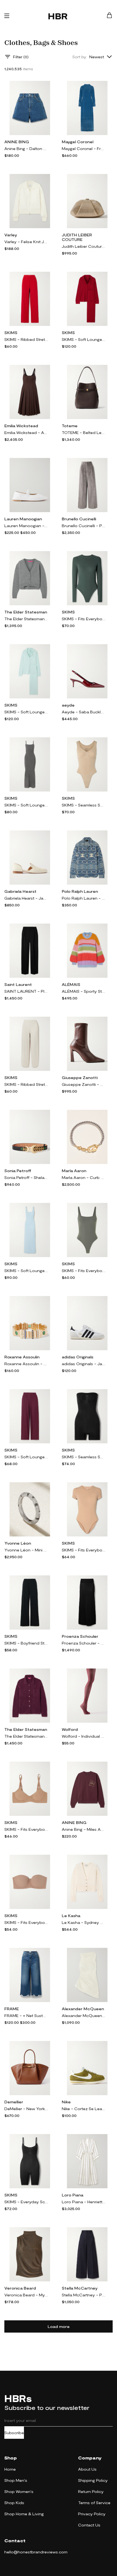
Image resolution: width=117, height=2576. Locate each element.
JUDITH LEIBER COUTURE (77, 237)
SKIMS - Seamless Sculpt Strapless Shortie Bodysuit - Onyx (84, 1457)
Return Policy (91, 2491)
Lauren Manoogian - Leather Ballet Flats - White (26, 526)
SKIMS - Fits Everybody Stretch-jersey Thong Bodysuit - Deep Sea (84, 619)
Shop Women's (19, 2491)
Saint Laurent (18, 984)
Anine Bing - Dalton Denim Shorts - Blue (26, 149)
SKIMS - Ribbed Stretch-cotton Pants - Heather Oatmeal (26, 1084)
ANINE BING (17, 142)
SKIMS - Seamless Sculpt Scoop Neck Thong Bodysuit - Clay (84, 805)
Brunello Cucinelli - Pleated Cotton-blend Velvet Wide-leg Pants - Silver (84, 526)
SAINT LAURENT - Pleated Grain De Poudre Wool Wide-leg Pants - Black (26, 991)
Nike (66, 2102)
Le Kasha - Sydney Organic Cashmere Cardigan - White (84, 1922)
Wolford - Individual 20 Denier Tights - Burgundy (84, 1736)
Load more (59, 2326)
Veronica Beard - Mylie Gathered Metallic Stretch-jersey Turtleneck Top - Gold (26, 2295)
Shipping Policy (93, 2480)
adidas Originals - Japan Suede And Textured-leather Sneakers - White (84, 1364)
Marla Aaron (74, 1171)
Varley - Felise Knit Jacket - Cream (26, 242)
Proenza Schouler (80, 1636)
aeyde (68, 705)
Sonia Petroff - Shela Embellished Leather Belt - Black (26, 1177)
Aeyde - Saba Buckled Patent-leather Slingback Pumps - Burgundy (84, 712)
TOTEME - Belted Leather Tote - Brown (84, 433)
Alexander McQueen (83, 2009)
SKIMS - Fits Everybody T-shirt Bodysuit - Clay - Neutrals (84, 1550)
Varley (11, 235)
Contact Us (89, 2525)
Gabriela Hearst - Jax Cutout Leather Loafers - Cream (26, 898)
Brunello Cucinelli (79, 519)
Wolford (70, 1729)
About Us (87, 2469)
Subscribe (14, 2433)
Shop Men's (16, 2480)
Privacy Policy (92, 2514)
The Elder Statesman (26, 612)
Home (10, 2469)
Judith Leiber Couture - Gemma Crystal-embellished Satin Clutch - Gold (84, 246)
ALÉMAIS (71, 984)
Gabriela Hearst (20, 891)
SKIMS (11, 333)
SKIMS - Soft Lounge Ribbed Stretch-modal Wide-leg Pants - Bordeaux (26, 1457)
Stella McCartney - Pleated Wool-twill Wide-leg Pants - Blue (84, 2295)
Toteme (70, 426)
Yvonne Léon (18, 1543)
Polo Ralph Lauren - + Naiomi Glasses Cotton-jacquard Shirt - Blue (84, 898)
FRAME (12, 2009)
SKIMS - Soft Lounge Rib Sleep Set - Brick (84, 339)
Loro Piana (73, 2195)
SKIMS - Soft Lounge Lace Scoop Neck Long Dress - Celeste (26, 1271)
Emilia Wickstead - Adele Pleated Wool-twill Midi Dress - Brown (26, 433)
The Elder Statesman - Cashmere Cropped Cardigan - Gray (26, 619)
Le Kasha (71, 1916)
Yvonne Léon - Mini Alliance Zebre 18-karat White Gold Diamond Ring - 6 (26, 1550)
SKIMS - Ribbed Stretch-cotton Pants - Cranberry (26, 339)
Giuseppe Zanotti (80, 1078)
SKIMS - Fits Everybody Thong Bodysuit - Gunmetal (84, 1271)
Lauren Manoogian (23, 519)
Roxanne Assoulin (22, 1357)
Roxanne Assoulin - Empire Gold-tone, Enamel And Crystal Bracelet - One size (26, 1364)
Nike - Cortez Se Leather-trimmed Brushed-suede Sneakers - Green (84, 2109)
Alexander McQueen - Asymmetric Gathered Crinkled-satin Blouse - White (84, 2016)
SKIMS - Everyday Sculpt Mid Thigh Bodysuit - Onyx (26, 2202)
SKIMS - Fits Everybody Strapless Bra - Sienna (26, 1922)
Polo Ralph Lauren (80, 891)
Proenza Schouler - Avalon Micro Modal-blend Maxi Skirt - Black (84, 1643)
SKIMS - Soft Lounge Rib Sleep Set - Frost (26, 712)
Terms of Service (94, 2503)
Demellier (14, 2102)
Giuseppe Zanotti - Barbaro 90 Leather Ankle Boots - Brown (84, 1084)
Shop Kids (14, 2503)
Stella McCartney (80, 2288)
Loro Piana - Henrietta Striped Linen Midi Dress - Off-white (84, 2202)
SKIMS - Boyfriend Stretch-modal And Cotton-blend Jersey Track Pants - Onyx (26, 1643)
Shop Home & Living (24, 2514)
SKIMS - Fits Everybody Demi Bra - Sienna (26, 1829)
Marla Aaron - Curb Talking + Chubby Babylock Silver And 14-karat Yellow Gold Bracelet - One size (84, 1177)
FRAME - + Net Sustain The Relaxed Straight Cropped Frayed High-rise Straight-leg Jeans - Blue (26, 2016)
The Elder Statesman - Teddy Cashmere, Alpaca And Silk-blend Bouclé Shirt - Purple (26, 1736)
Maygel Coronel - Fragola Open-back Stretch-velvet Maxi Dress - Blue (84, 149)
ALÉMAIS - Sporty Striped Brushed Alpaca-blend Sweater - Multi (84, 991)
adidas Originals (78, 1357)
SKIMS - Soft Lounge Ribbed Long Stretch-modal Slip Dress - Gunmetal (26, 805)
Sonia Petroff (18, 1171)
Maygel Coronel (78, 142)
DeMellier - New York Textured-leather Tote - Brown (26, 2109)
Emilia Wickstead (21, 426)
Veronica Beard (20, 2288)
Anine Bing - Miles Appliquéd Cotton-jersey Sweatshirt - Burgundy (84, 1829)
